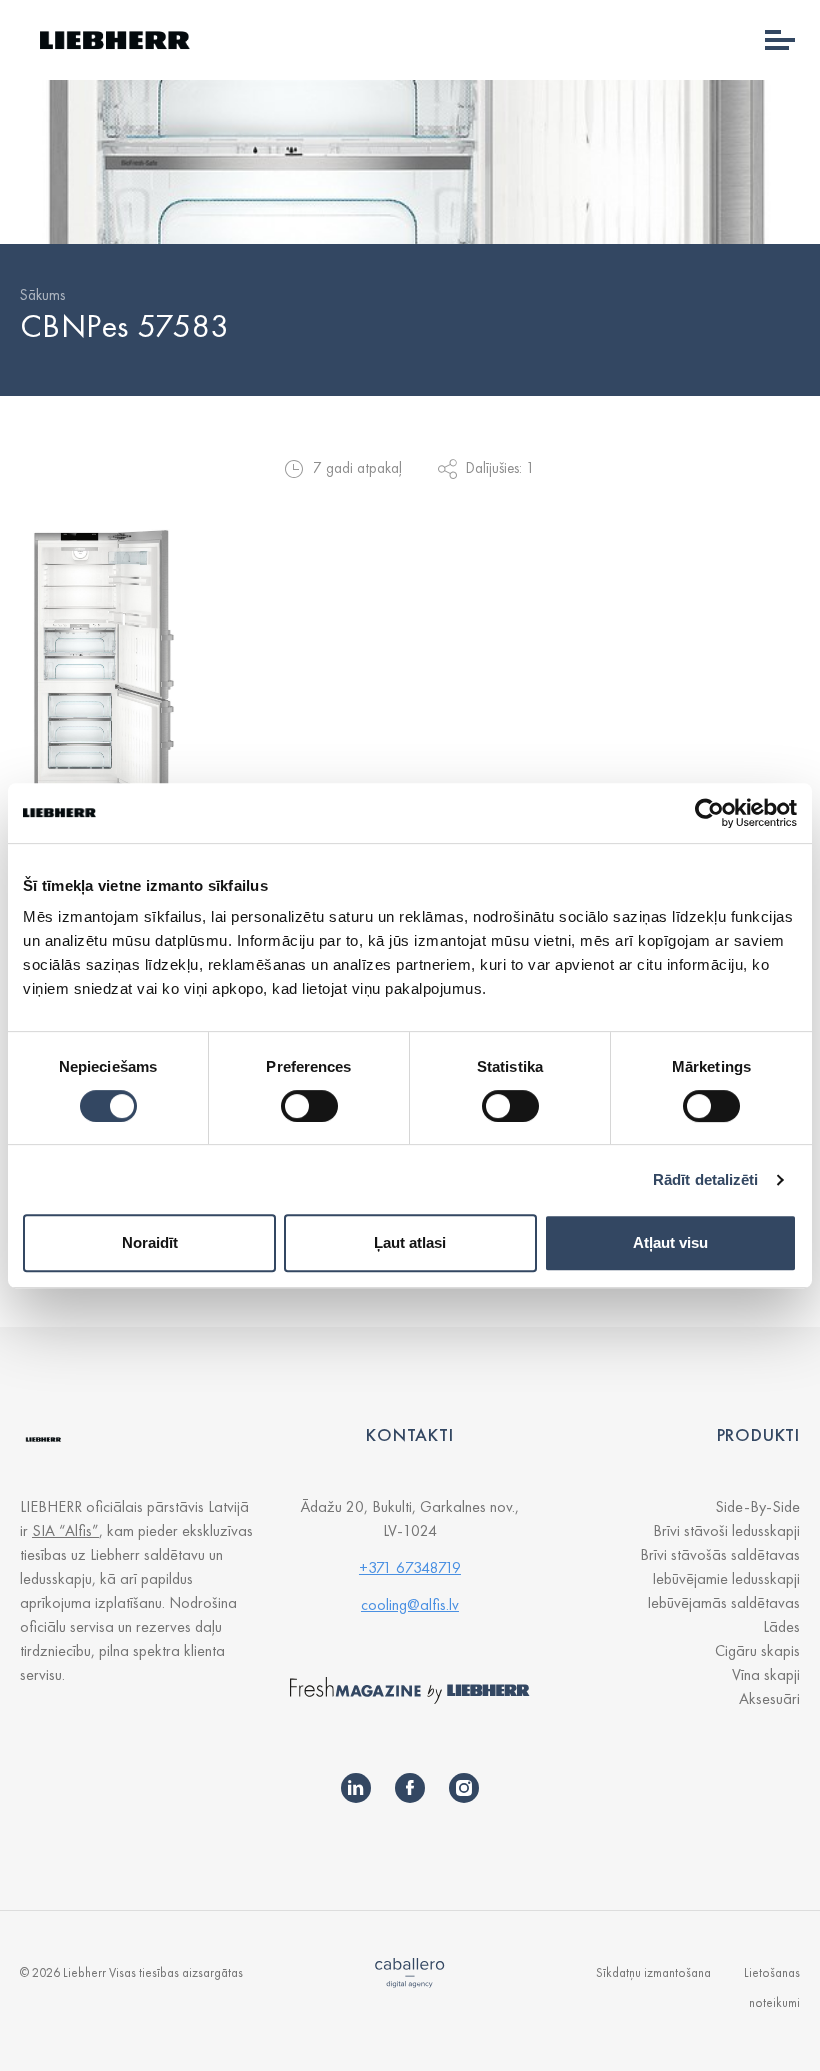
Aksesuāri (769, 1698)
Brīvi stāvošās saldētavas (720, 1554)
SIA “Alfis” (65, 1530)
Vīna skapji (766, 1674)
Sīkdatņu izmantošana (653, 1972)
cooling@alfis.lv (410, 1604)
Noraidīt (150, 1242)
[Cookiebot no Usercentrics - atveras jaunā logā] (709, 813)
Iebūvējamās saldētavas (723, 1602)
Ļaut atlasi (410, 1242)
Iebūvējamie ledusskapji (726, 1578)
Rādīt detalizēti (706, 1179)
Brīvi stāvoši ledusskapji (726, 1530)
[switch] (309, 1106)
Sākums (42, 295)
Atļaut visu (670, 1242)
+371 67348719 (410, 1567)
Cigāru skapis (757, 1650)
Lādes (781, 1626)
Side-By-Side (757, 1506)
